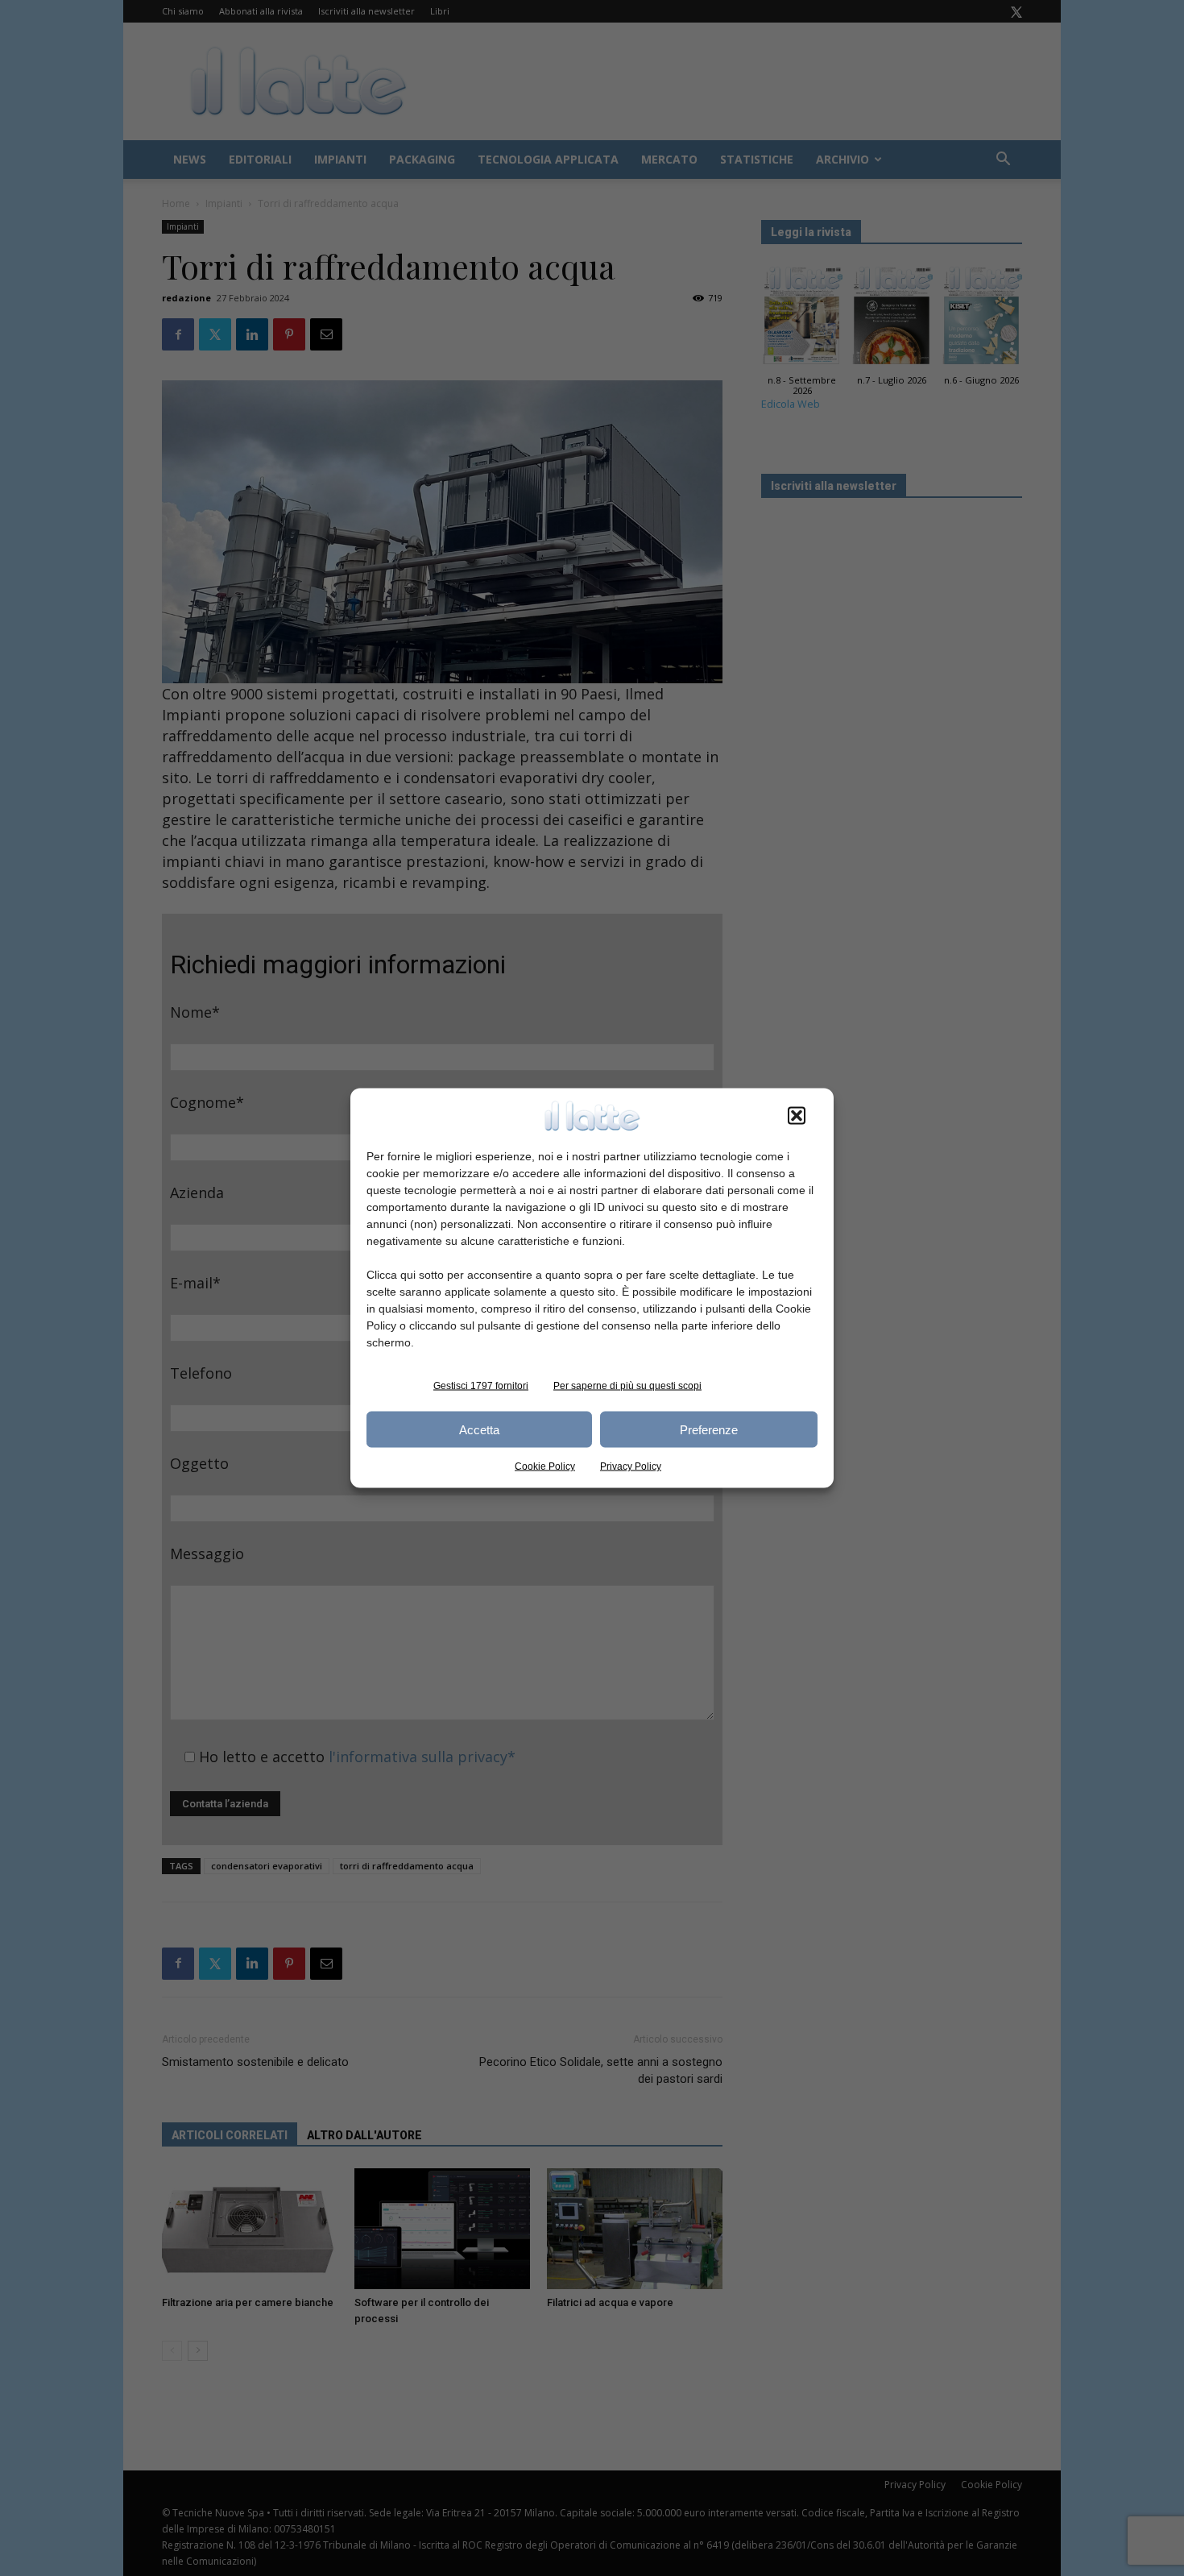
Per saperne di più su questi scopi (627, 1386)
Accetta (479, 1429)
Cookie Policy (545, 1466)
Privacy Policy (631, 1466)
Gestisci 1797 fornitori (481, 1386)
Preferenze (709, 1429)
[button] (797, 1116)
